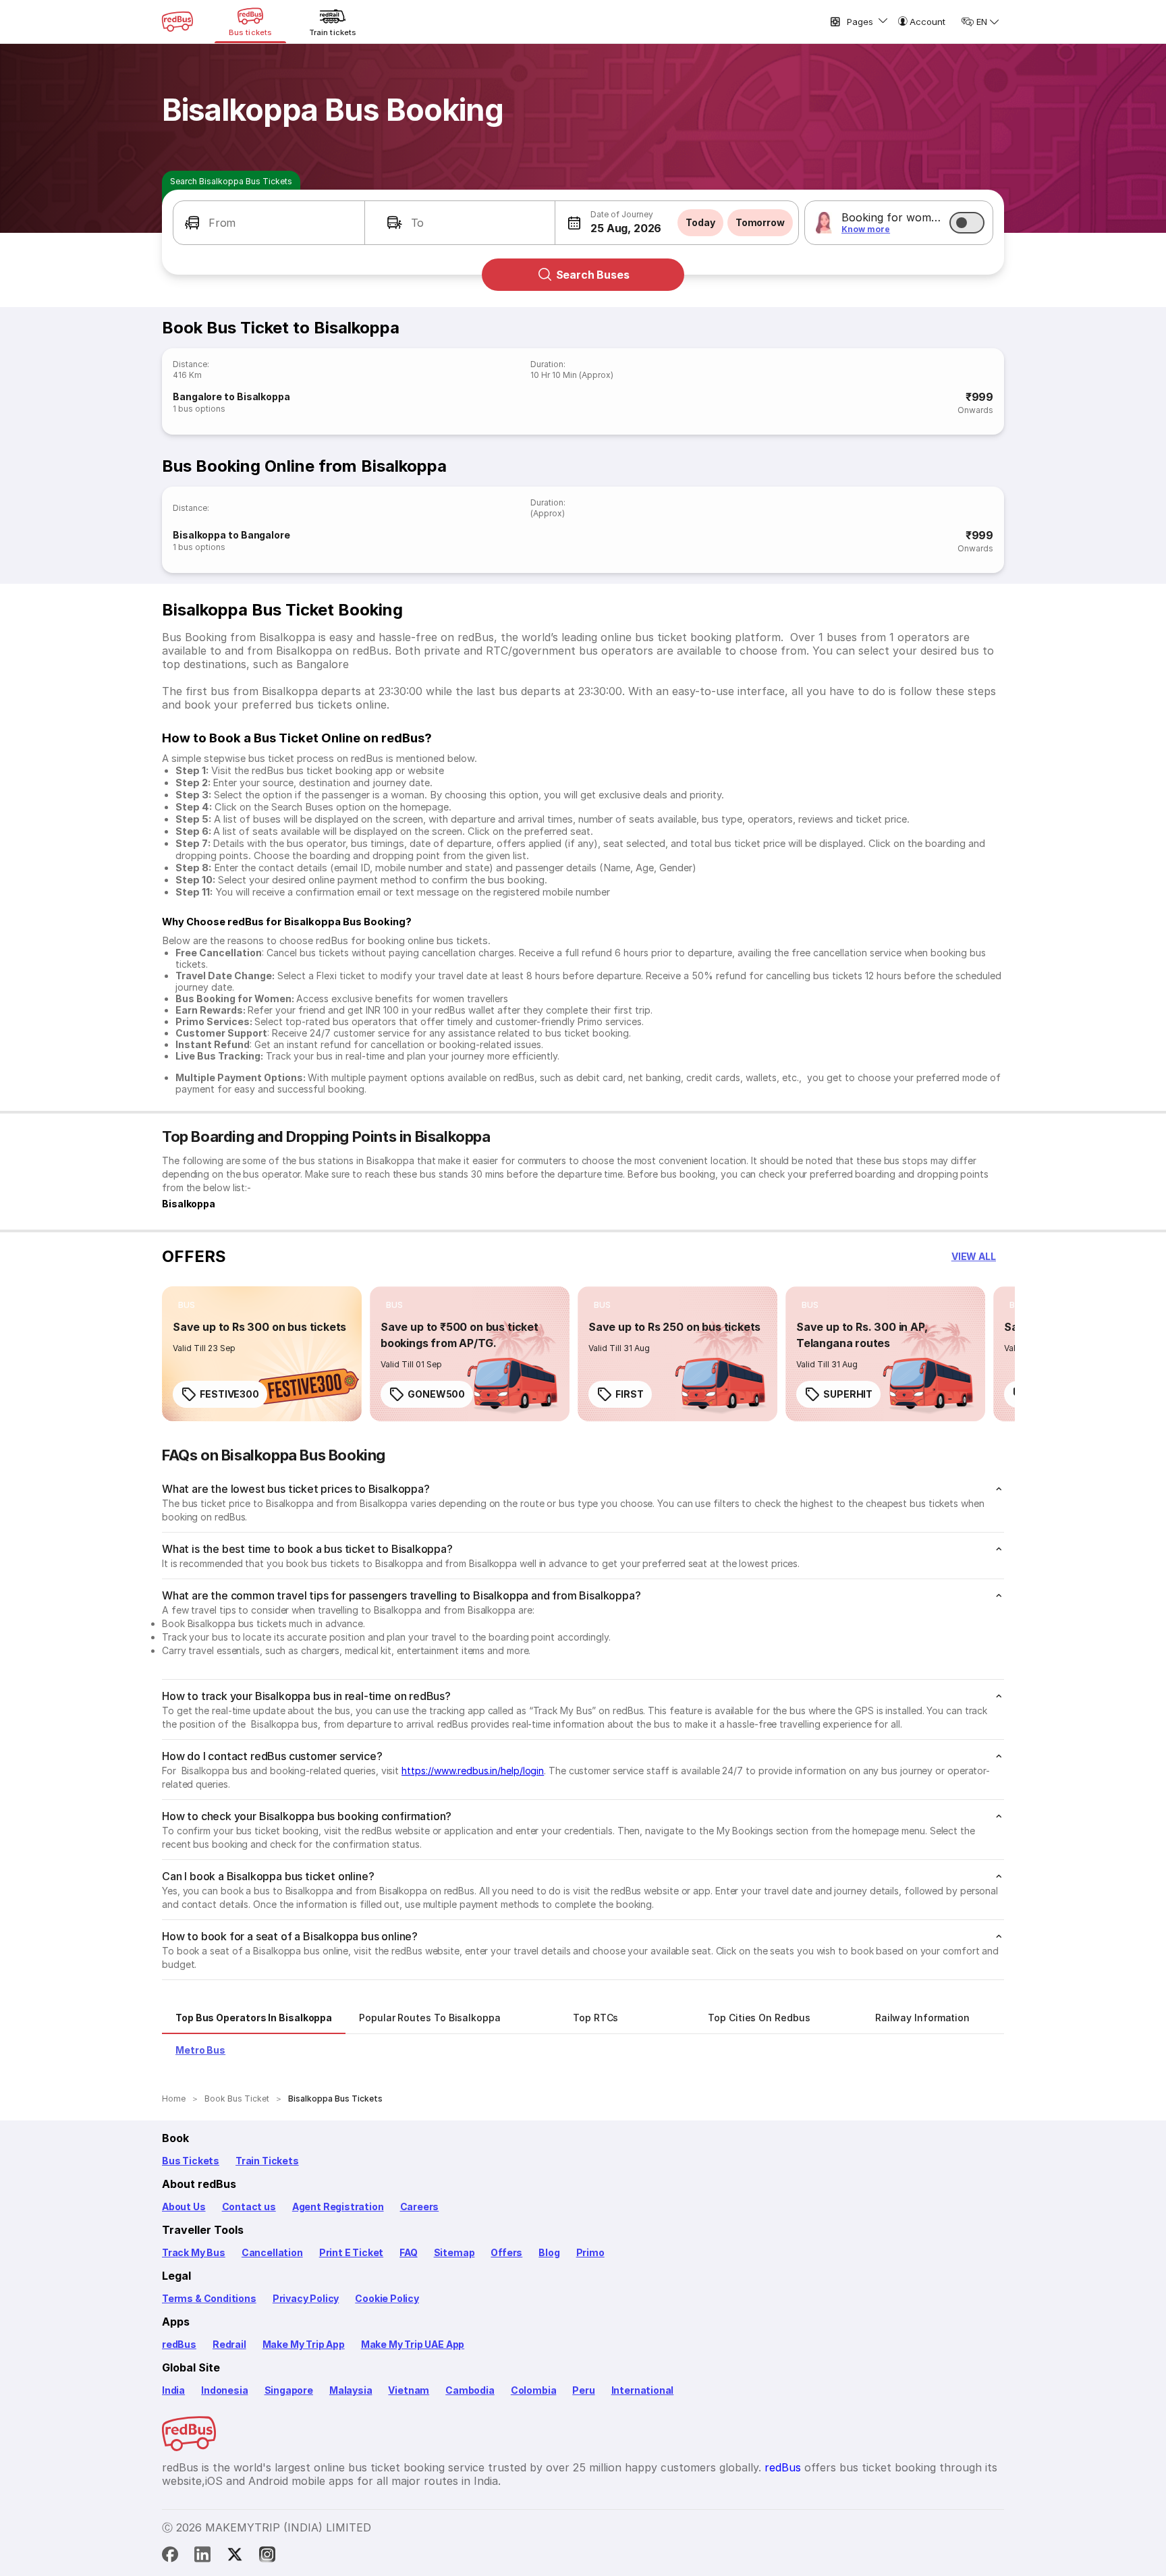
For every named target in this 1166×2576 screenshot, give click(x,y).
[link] (262, 1354)
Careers (420, 2207)
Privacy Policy (306, 2298)
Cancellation (272, 2252)
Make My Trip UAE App (413, 2344)
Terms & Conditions (209, 2298)
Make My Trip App (304, 2344)
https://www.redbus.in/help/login (473, 1771)
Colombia (534, 2390)
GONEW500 (436, 1394)
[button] (269, 223)
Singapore (289, 2390)
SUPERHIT (848, 1394)
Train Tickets (267, 2161)
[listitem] (187, 1305)
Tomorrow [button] (760, 222)
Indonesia (224, 2390)
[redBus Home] (177, 22)
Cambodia (470, 2390)
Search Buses (593, 275)
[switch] (967, 223)
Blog (549, 2252)
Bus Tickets (191, 2161)
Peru (583, 2390)
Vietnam (409, 2390)
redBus (179, 2344)
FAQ (408, 2252)
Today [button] (700, 222)
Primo (590, 2252)
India (173, 2390)
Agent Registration (338, 2207)
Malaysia (351, 2390)
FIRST (630, 1394)
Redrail (229, 2344)
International (643, 2390)
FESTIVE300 (229, 1394)
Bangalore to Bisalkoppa (231, 396)
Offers (506, 2252)
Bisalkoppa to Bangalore (231, 535)
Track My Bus (194, 2252)
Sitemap (454, 2252)
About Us (184, 2207)
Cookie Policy (387, 2298)
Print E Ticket (351, 2252)
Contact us (249, 2207)
